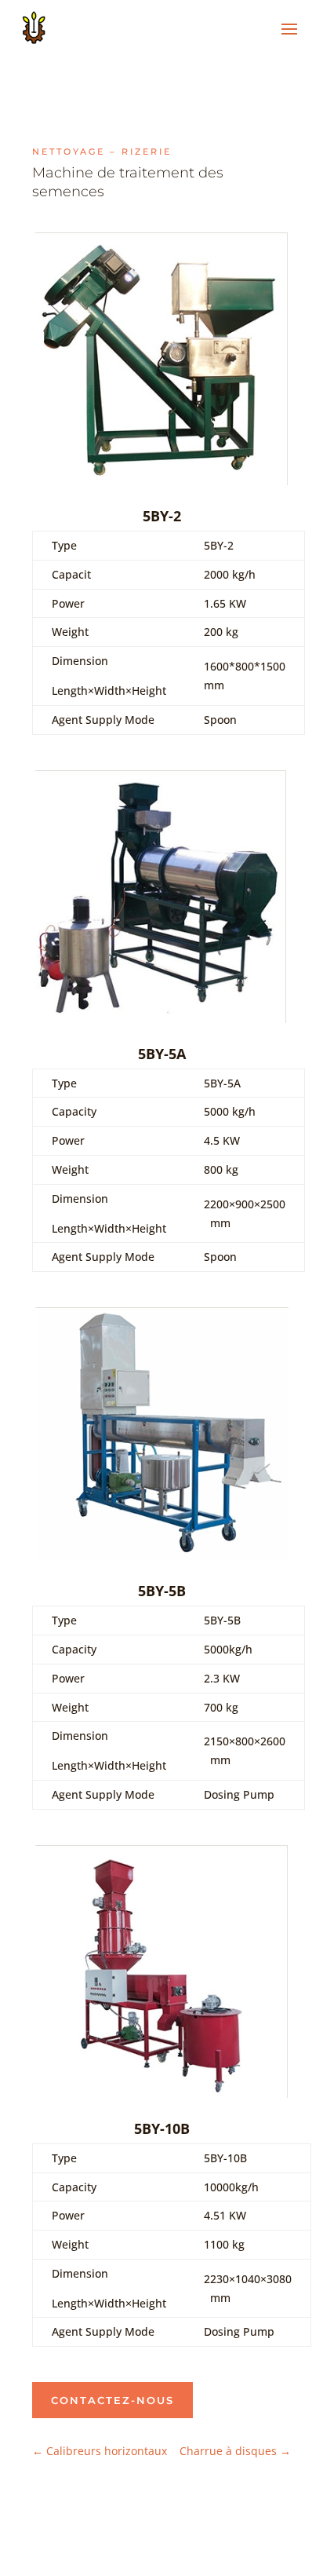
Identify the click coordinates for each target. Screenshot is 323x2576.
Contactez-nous (113, 2400)
